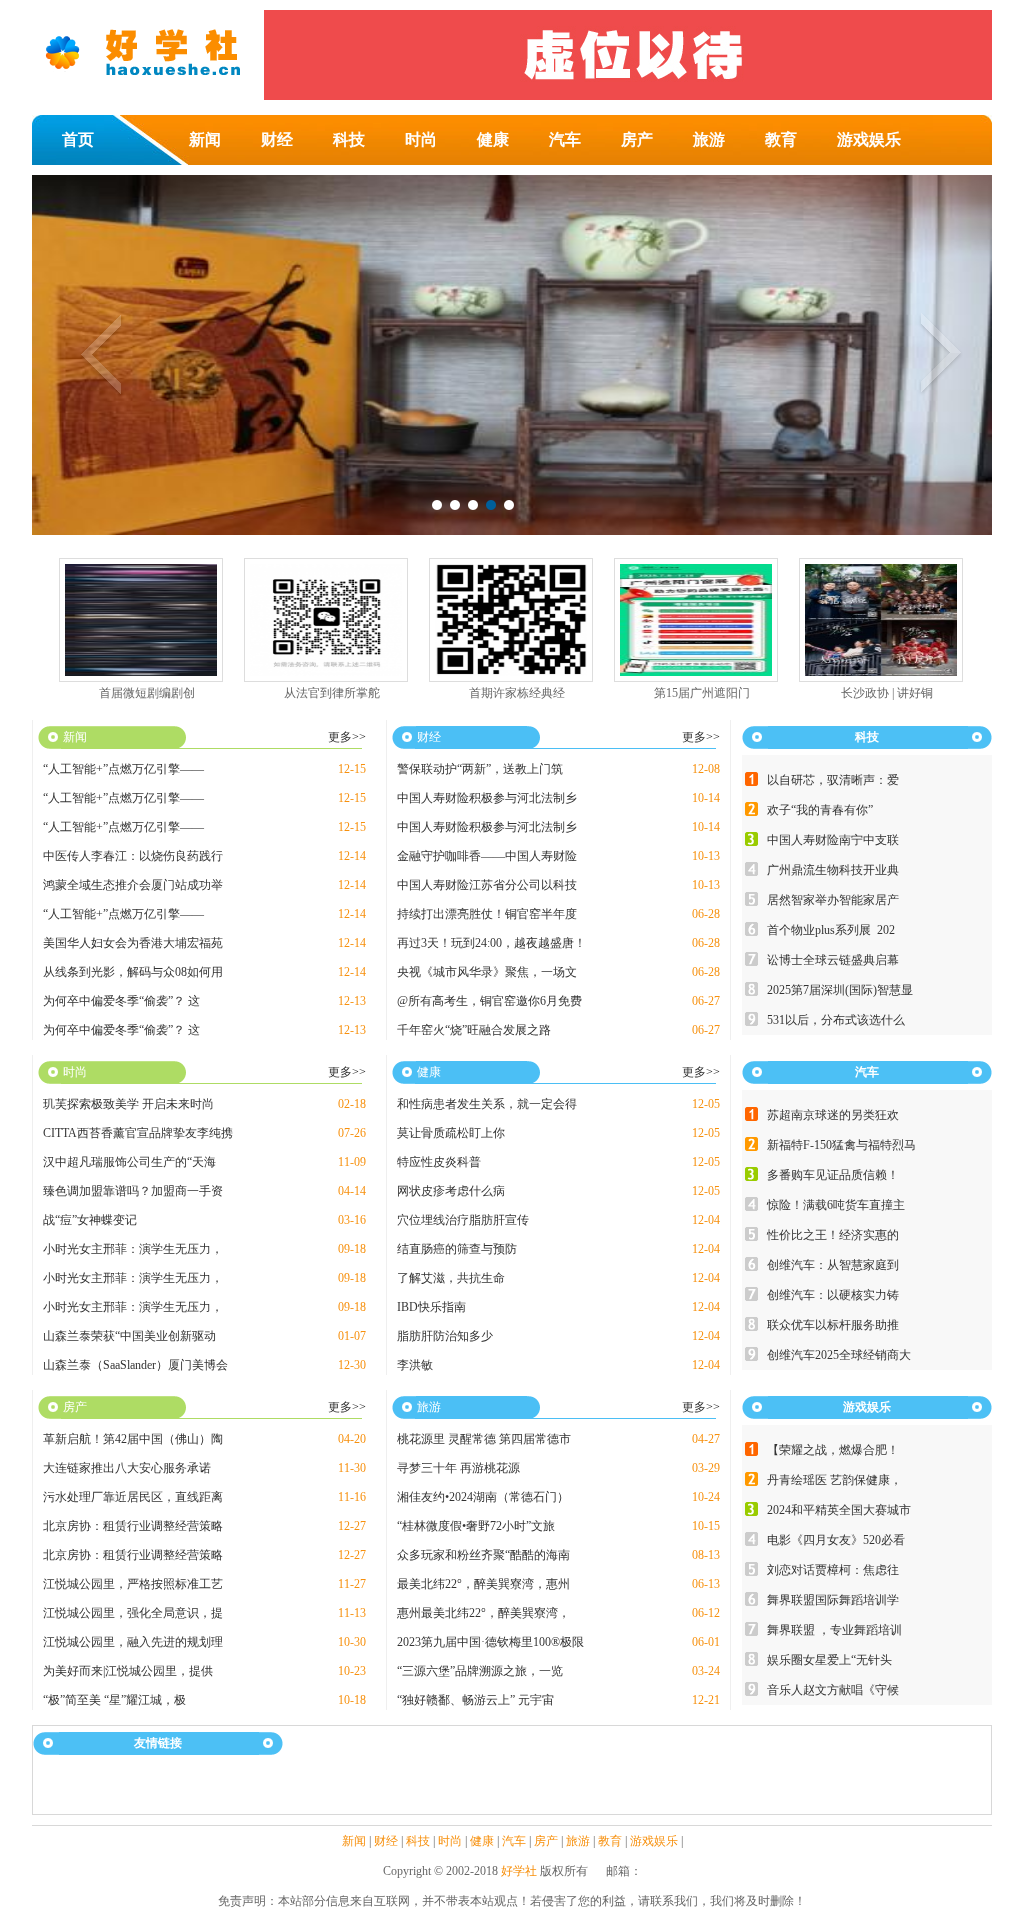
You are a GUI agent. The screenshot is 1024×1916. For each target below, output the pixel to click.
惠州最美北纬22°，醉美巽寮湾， (483, 1613)
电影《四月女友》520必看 (836, 1540)
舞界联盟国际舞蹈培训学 (833, 1600)
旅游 (709, 139)
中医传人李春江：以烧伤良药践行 (133, 856)
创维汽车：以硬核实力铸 (833, 1295)
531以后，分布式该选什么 (836, 1020)
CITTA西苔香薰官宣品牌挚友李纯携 (138, 1133)
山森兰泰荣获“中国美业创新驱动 (129, 1336)
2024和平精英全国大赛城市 (839, 1510)
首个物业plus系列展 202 (831, 930)
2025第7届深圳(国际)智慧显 (840, 990)
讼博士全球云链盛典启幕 (833, 960)
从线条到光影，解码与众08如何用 (133, 972)
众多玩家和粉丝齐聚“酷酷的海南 (483, 1555)
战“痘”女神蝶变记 (90, 1220)
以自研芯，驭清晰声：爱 (833, 780)
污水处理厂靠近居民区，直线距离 (133, 1497)
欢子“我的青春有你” (820, 810)
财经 (277, 139)
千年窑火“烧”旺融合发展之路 (474, 1030)
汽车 (565, 139)
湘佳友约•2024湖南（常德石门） (483, 1497)
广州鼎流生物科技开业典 (833, 870)
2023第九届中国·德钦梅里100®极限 (490, 1642)
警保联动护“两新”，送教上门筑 (480, 769)
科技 (349, 139)
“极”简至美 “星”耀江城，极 (114, 1700)
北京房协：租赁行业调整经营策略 (133, 1526)
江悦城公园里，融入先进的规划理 (133, 1642)
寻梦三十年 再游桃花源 (458, 1468)
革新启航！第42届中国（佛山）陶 (133, 1439)
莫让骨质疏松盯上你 (451, 1133)
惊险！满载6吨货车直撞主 (836, 1205)
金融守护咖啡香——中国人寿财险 (487, 856)
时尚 (421, 139)
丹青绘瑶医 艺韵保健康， (834, 1480)
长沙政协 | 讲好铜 (887, 693)
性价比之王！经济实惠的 (833, 1235)
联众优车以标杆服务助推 (833, 1325)
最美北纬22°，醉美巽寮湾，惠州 (483, 1584)
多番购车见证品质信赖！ (833, 1175)
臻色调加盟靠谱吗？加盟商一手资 (133, 1191)
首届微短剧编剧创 (147, 693)
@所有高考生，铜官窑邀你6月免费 (489, 1001)
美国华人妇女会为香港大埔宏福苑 (133, 943)
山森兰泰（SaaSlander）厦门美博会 (135, 1365)
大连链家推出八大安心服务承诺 (127, 1468)
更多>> (347, 737)
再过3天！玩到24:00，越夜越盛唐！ (491, 943)
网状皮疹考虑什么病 (451, 1191)
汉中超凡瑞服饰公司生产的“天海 (129, 1162)
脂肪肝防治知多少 (445, 1336)
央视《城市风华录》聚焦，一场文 (487, 972)
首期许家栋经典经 (517, 693)
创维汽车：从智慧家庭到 (833, 1265)
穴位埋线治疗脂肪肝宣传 (463, 1220)
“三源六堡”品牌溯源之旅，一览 (480, 1671)
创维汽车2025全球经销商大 (839, 1355)
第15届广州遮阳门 (702, 693)
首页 (78, 139)
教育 (781, 139)
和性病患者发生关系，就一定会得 (487, 1104)
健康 (493, 139)
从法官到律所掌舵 (332, 693)
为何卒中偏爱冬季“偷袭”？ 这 (121, 1001)
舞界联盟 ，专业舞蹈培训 (834, 1630)
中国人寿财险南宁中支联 (833, 840)
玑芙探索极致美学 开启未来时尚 (128, 1104)
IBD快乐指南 (431, 1307)
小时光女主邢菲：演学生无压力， (133, 1249)
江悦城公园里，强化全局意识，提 (133, 1613)
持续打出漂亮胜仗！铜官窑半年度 (487, 914)
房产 (637, 139)
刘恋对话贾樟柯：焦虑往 (833, 1570)
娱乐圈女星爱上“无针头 (829, 1660)
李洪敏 (415, 1365)
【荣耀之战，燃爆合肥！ (833, 1450)
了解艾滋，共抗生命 (451, 1278)
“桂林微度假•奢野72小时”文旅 (476, 1526)
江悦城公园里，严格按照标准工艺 (133, 1584)
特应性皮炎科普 (439, 1162)
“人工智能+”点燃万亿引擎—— (123, 769)
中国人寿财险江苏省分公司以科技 (487, 885)
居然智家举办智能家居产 (833, 900)
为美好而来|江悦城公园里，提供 (128, 1671)
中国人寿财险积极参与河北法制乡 (487, 798)
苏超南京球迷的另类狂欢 (833, 1115)
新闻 (205, 139)
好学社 (519, 1871)
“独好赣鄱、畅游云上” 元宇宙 (475, 1700)
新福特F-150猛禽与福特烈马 (841, 1145)
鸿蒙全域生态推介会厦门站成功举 (133, 885)
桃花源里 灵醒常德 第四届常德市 (484, 1439)
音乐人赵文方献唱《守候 (833, 1690)
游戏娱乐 (869, 139)
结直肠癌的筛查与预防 (457, 1249)
